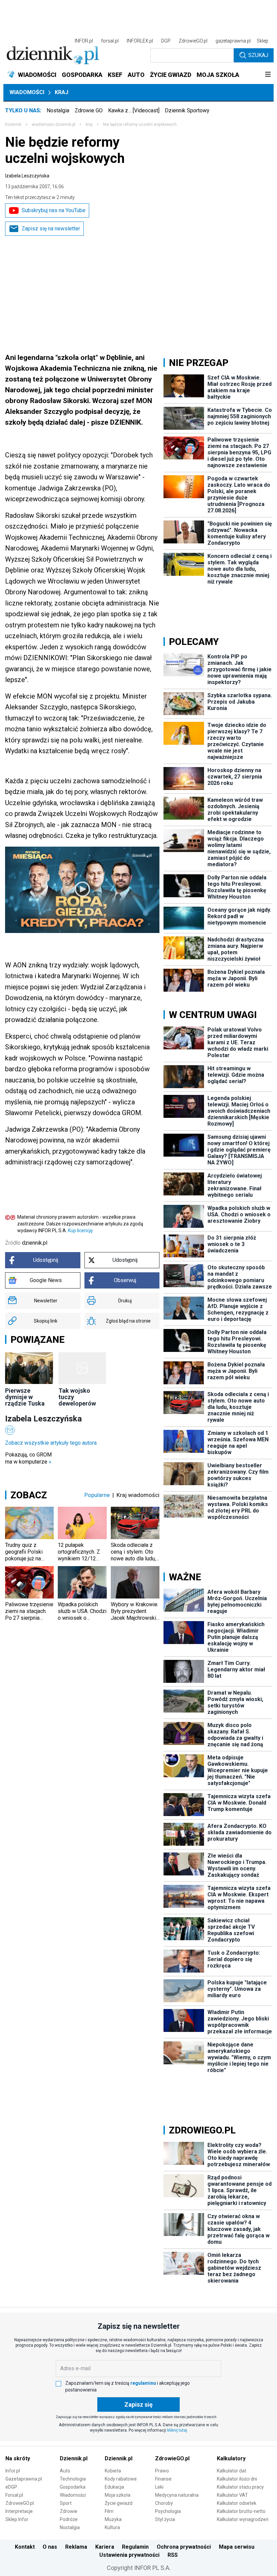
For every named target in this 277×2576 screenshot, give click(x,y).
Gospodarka (73, 2487)
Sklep (262, 41)
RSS (173, 2555)
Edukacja (114, 2487)
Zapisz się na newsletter (51, 229)
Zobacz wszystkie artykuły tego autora (51, 1443)
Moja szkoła (118, 2495)
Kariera (105, 2547)
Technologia (73, 2479)
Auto (65, 2471)
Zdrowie (69, 2511)
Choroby (164, 2503)
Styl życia (165, 2519)
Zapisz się (138, 2404)
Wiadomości (27, 92)
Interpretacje (19, 2511)
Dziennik (13, 124)
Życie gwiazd (119, 2503)
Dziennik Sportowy (187, 110)
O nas (50, 2547)
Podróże (69, 2519)
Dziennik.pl (74, 2458)
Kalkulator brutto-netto (241, 2511)
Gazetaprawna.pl (24, 2479)
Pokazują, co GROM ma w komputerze (28, 1458)
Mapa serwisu (237, 2547)
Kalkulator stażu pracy (240, 2487)
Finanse (163, 2479)
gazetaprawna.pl (233, 41)
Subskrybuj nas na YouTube (54, 210)
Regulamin (135, 2547)
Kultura (112, 2527)
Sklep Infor (17, 2519)
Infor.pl (13, 2471)
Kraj (61, 92)
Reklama (76, 2547)
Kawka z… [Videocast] (134, 110)
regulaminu (143, 2383)
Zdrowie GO (89, 110)
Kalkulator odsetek (237, 2503)
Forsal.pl (14, 2495)
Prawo (162, 2471)
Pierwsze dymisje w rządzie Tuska (25, 1397)
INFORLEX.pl (140, 41)
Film (109, 2511)
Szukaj (258, 55)
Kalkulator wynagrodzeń (243, 2519)
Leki (159, 2487)
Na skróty (18, 2458)
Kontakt (25, 2547)
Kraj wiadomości (138, 1495)
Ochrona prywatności (184, 2547)
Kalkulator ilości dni (237, 2479)
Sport (66, 2503)
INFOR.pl (84, 41)
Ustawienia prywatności (129, 2555)
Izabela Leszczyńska (27, 176)
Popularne (97, 1495)
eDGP (11, 2487)
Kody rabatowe (121, 2479)
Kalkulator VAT (232, 2495)
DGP (166, 41)
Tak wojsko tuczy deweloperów (77, 1397)
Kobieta (113, 2471)
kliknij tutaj (177, 2430)
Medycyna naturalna (177, 2495)
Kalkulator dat (232, 2471)
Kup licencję (80, 1230)
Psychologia (168, 2511)
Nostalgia (58, 110)
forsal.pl (110, 41)
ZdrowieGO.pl (193, 41)
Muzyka (113, 2519)
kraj (89, 124)
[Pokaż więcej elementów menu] (268, 75)
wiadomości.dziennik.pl (54, 124)
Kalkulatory (231, 2458)
